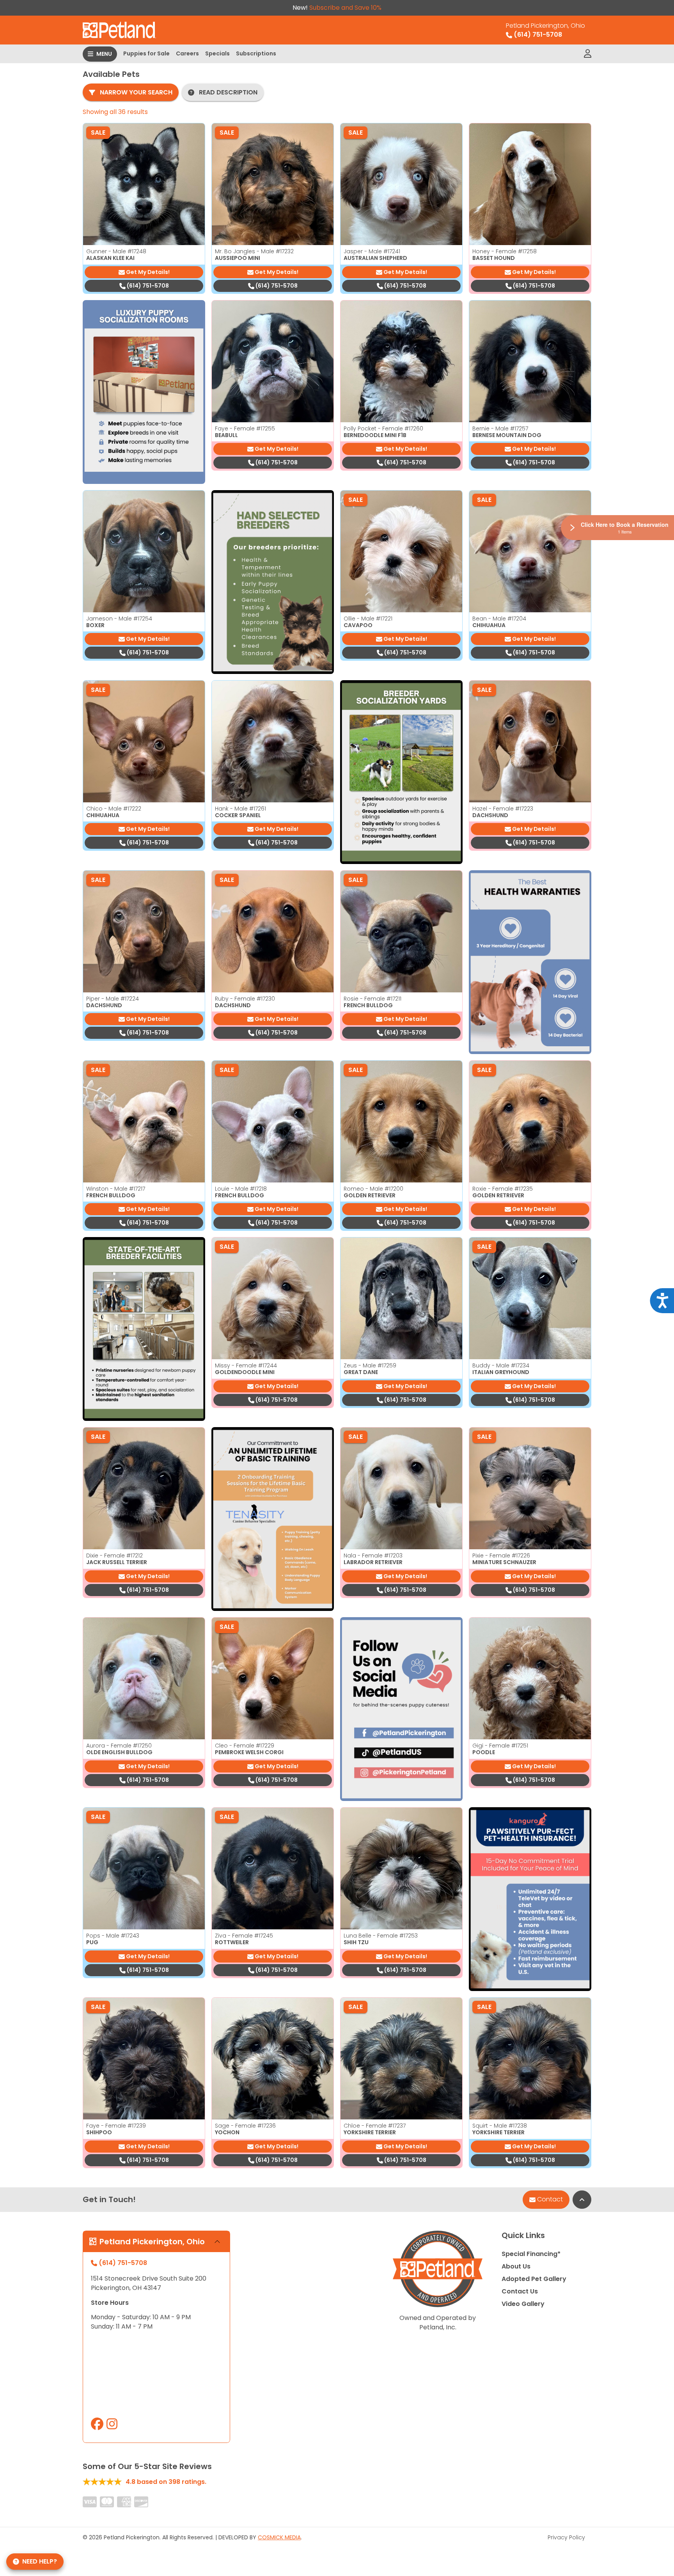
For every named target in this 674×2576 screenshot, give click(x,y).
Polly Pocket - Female (383, 428)
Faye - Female (245, 428)
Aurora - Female (119, 1746)
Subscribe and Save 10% (345, 8)
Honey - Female (505, 251)
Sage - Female (245, 2126)
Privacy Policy (566, 2537)
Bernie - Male (500, 428)
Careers (187, 53)
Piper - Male (113, 999)
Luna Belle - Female (381, 1936)
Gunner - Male (116, 251)
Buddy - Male (501, 1365)
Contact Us (520, 2291)
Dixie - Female (114, 1556)
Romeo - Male (373, 1189)
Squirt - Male (500, 2126)
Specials (217, 53)
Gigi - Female (500, 1746)
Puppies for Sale (146, 53)
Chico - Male (114, 809)
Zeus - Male (370, 1365)
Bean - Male (499, 619)
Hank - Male (240, 809)
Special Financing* (531, 2254)
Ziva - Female (244, 1936)
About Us (516, 2266)
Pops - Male (113, 1936)
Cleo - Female (245, 1746)
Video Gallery (523, 2304)
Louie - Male (241, 1189)
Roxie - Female (503, 1189)
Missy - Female (246, 1365)
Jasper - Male (372, 251)
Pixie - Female (501, 1556)
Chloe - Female (375, 2126)
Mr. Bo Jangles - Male (254, 251)
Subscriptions (256, 53)
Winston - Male (116, 1189)
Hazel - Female (503, 809)
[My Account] (588, 54)
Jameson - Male (119, 619)
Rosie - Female (372, 999)
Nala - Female (373, 1556)
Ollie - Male (368, 619)
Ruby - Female (245, 999)
